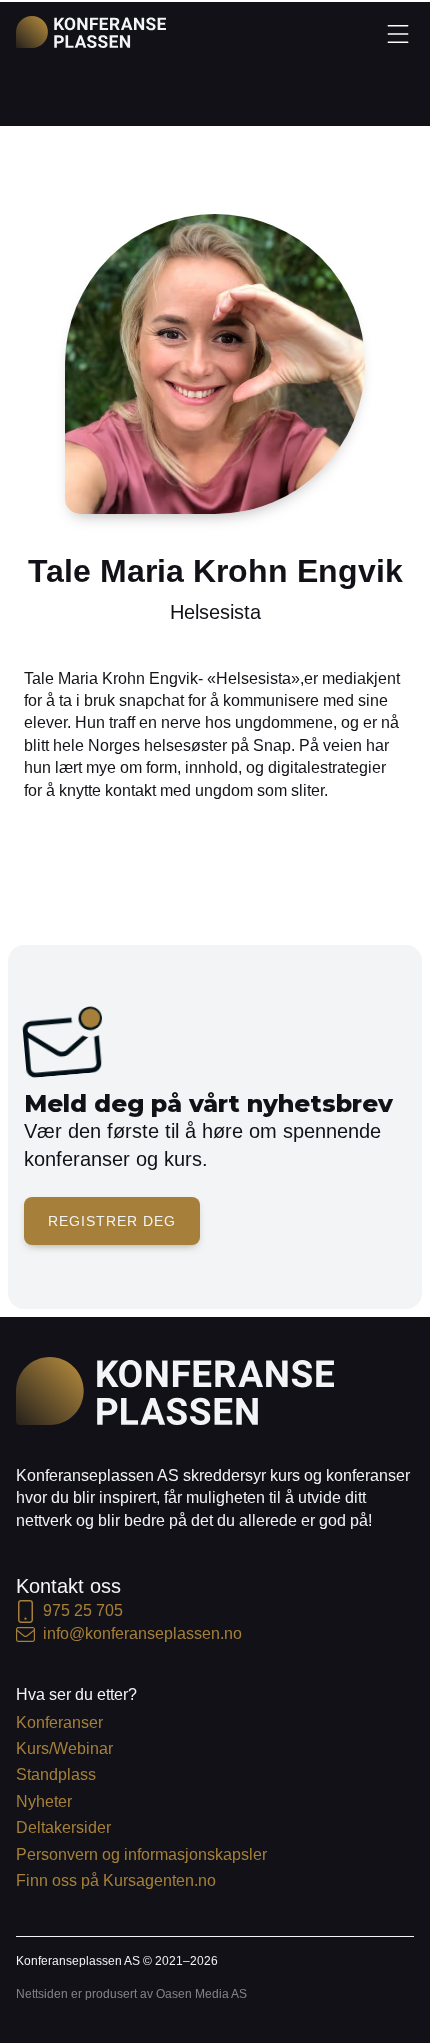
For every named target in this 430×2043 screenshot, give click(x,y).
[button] (398, 33)
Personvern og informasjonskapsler (141, 1854)
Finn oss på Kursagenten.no (116, 1880)
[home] (91, 32)
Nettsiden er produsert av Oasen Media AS (131, 1994)
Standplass (56, 1774)
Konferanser (59, 1722)
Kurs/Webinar (64, 1748)
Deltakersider (63, 1827)
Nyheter (44, 1801)
